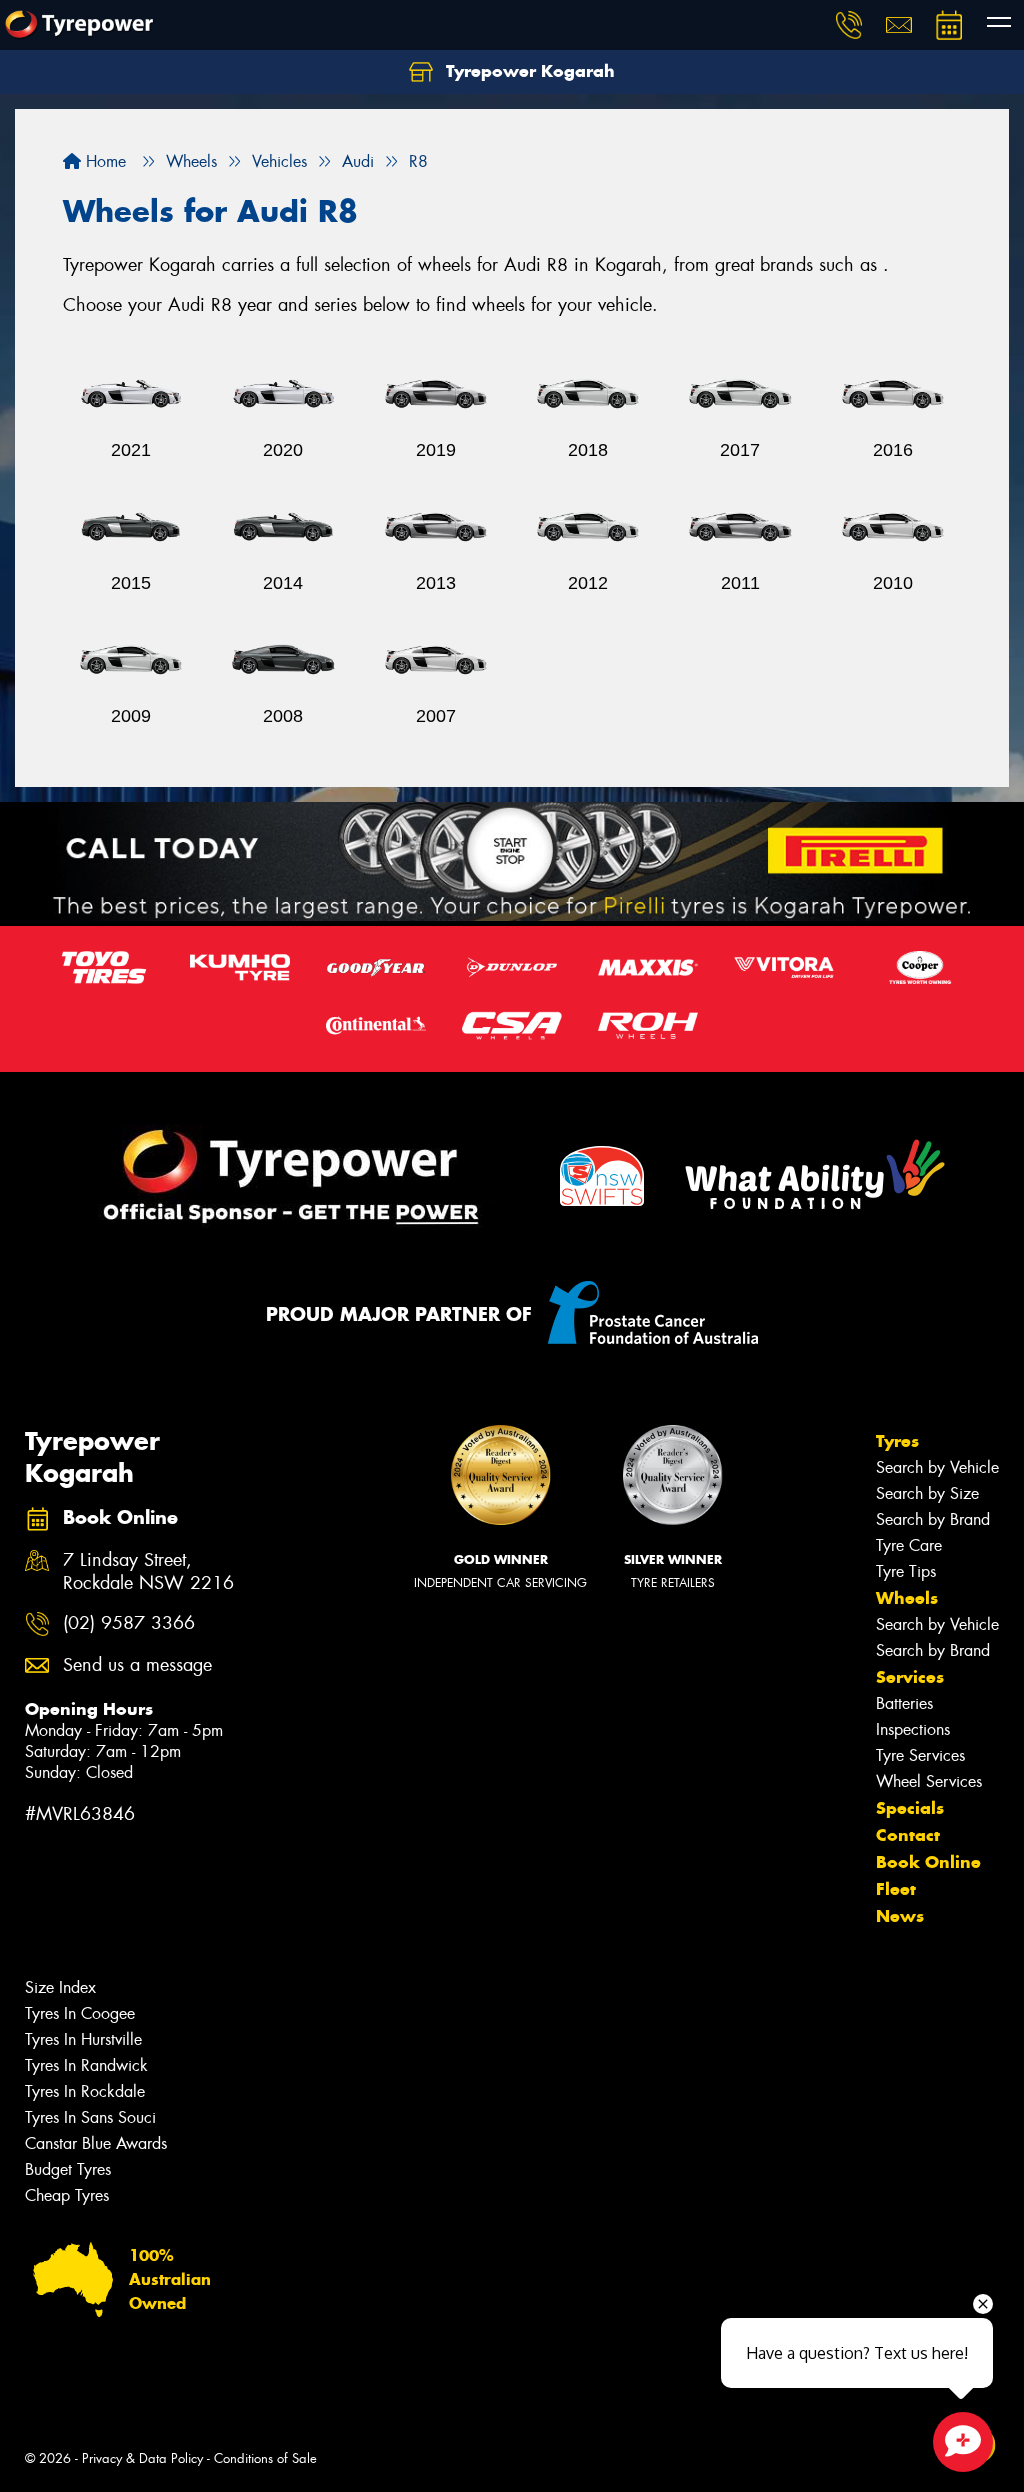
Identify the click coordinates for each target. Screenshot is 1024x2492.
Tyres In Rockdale (85, 2091)
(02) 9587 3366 (129, 1623)
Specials (910, 1808)
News (900, 1916)
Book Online (928, 1862)
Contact (908, 1835)
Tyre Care (909, 1545)
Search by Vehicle (937, 1467)
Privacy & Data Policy (142, 2458)
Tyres (897, 1441)
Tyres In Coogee (80, 2013)
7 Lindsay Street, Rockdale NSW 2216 (148, 1572)
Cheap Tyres (67, 2195)
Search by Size (927, 1493)
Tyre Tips (906, 1571)
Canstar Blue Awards (96, 2143)
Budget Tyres (68, 2169)
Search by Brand (933, 1519)
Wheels (907, 1598)
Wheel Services (929, 1781)
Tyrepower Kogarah (528, 71)
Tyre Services (920, 1755)
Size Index (60, 1987)
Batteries (904, 1703)
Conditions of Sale (265, 2458)
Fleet (896, 1889)
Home (103, 161)
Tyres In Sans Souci (90, 2117)
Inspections (913, 1729)
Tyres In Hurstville (83, 2039)
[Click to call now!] (849, 25)
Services (910, 1677)
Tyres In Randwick (86, 2065)
